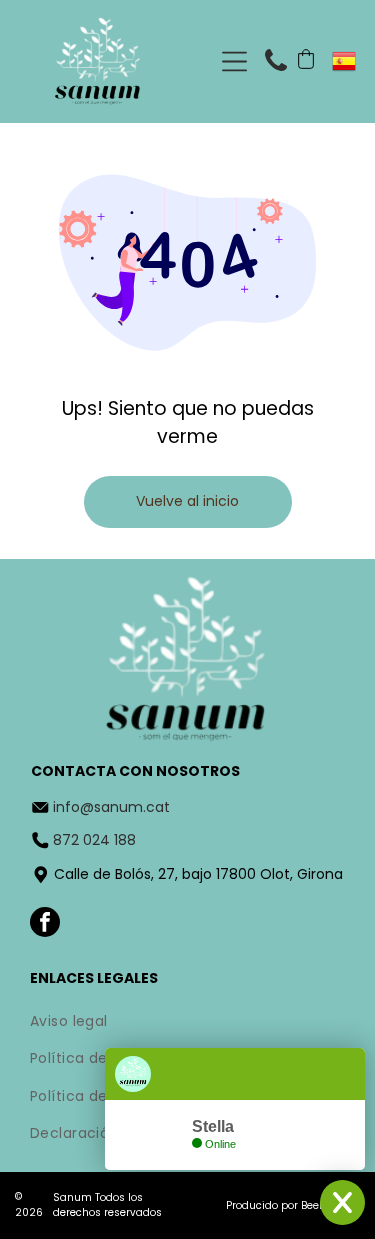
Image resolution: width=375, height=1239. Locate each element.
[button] (306, 59)
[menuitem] (187, 1023)
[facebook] (45, 924)
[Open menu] (234, 61)
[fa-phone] (276, 74)
